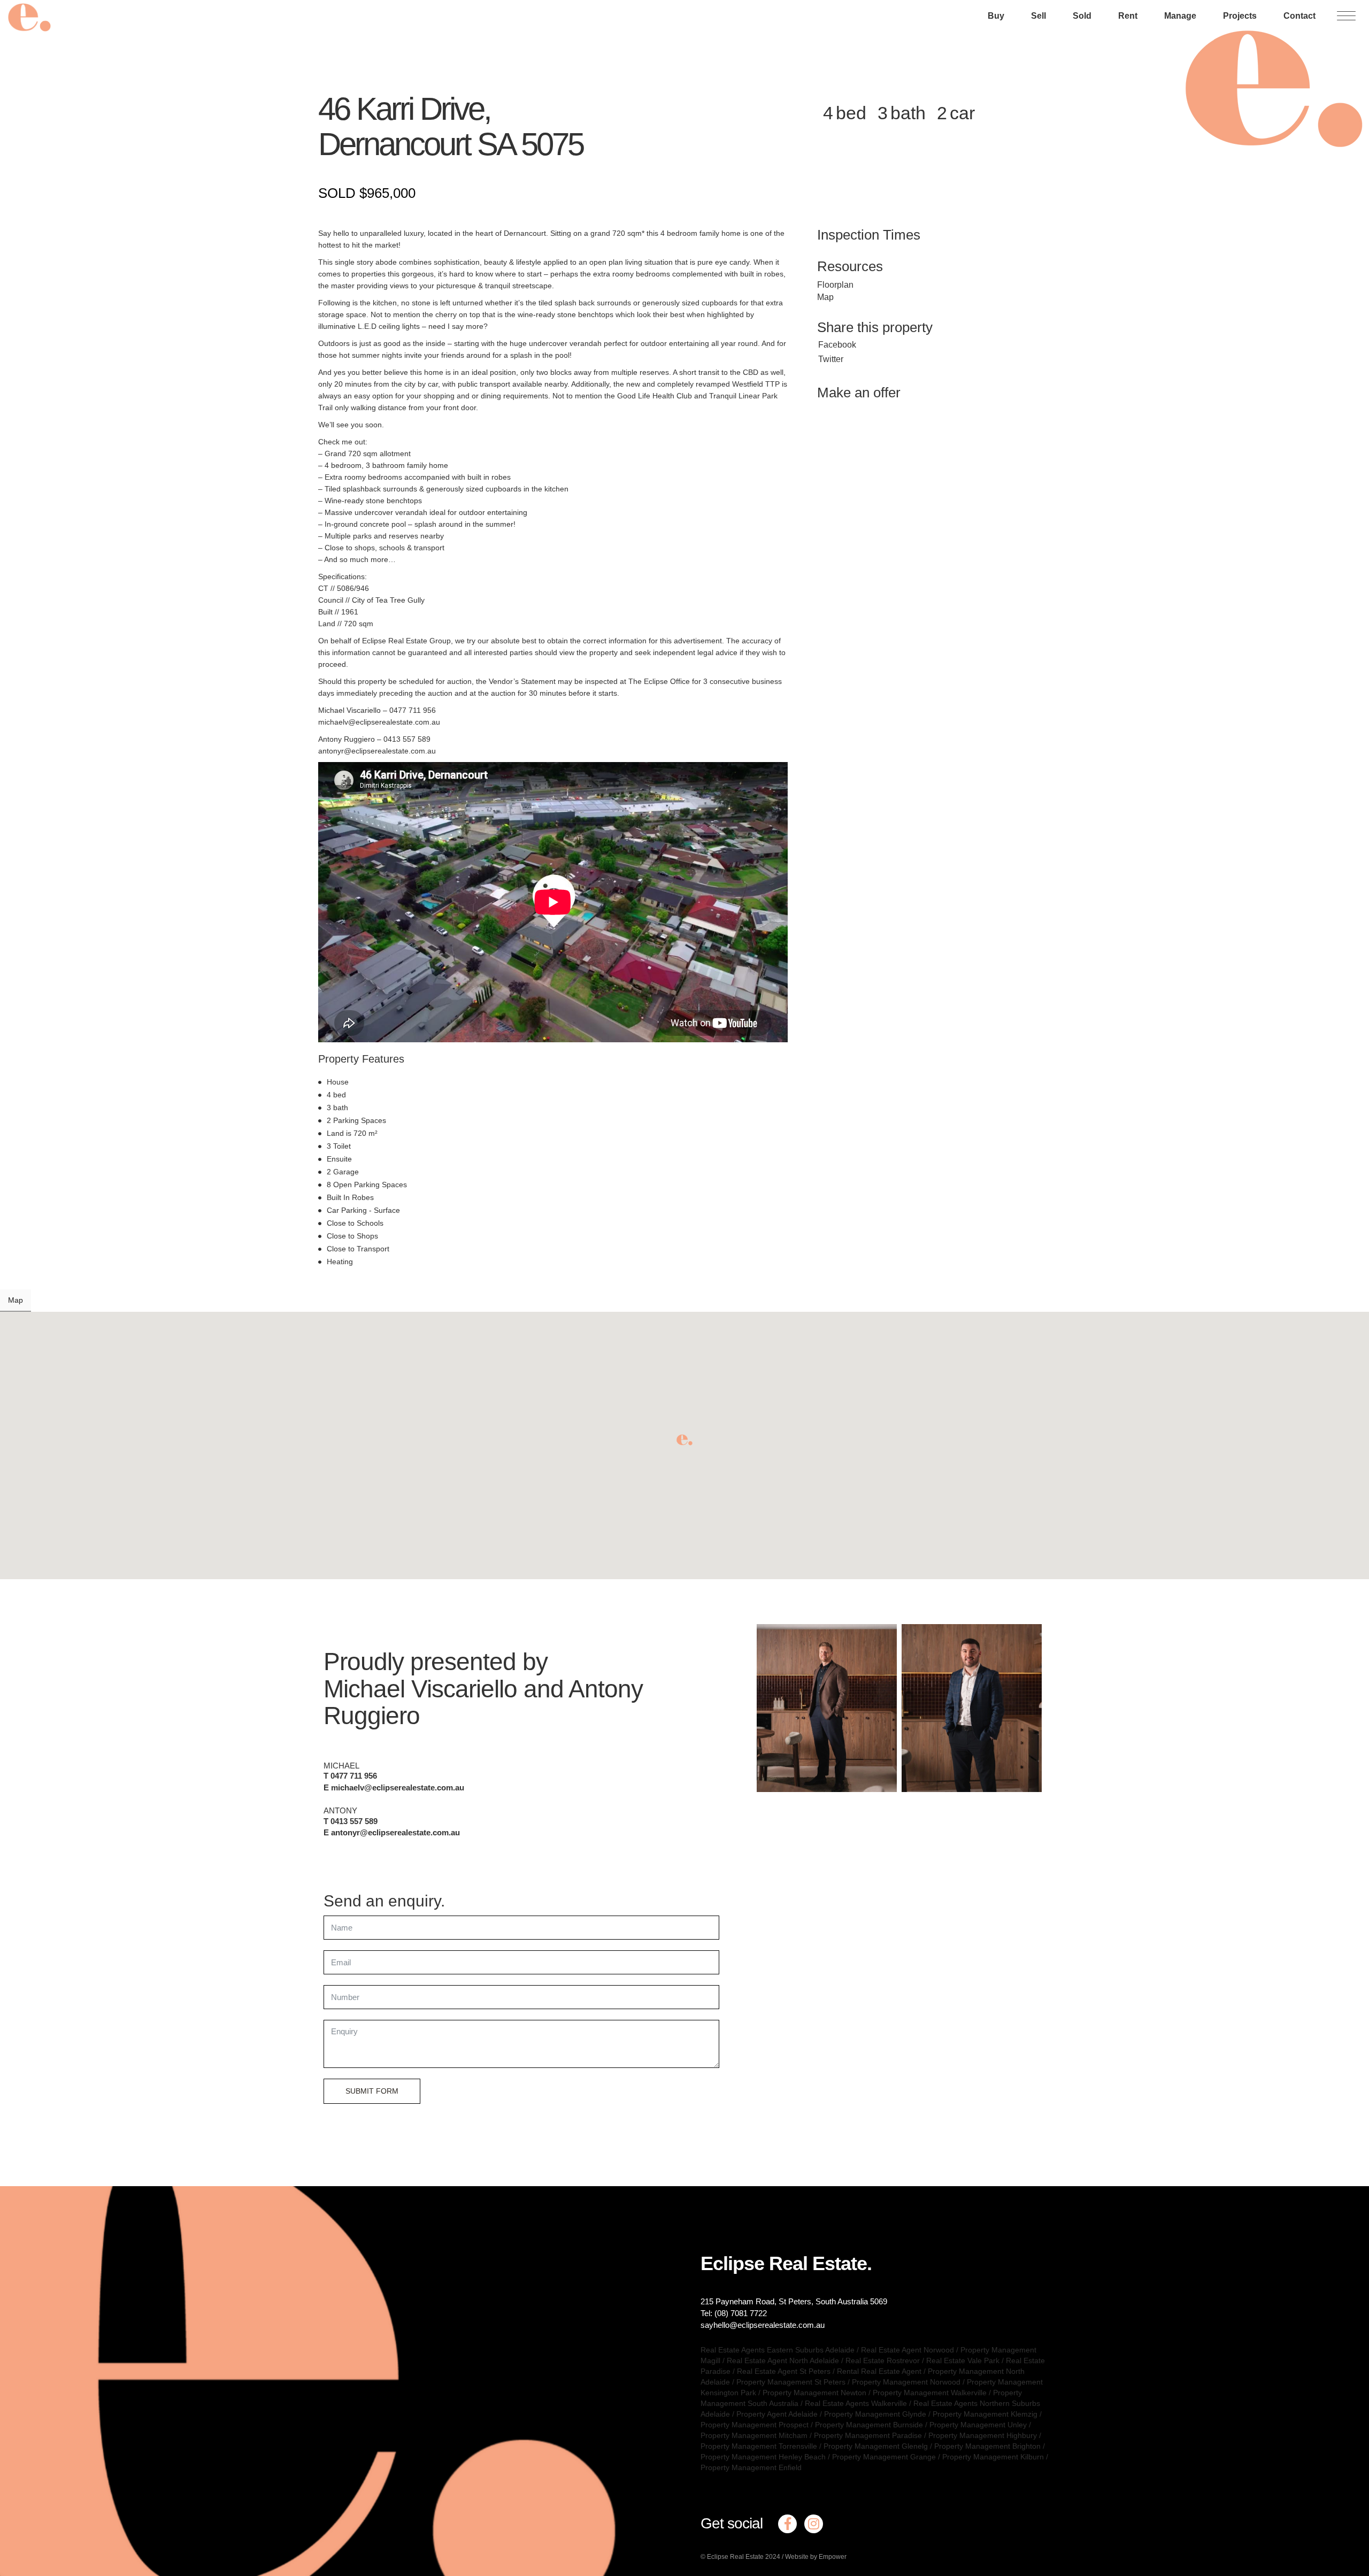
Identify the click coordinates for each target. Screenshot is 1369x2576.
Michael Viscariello (420, 1689)
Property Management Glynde (875, 2414)
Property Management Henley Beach (763, 2457)
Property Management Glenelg (876, 2446)
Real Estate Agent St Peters (784, 2371)
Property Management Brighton (987, 2446)
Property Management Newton (814, 2393)
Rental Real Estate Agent (879, 2371)
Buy (996, 16)
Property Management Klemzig (985, 2414)
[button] (684, 1440)
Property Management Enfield (751, 2467)
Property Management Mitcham (754, 2435)
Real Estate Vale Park (963, 2360)
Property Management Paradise (868, 2435)
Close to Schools (355, 1223)
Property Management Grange (884, 2457)
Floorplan (835, 285)
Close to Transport (358, 1249)
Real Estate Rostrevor (883, 2360)
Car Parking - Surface (363, 1210)
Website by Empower (816, 2557)
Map (825, 297)
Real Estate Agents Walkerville (856, 2403)
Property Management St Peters (791, 2382)
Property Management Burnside (869, 2425)
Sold (1082, 16)
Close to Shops (352, 1236)
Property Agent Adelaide (777, 2414)
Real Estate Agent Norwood (907, 2350)
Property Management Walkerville (930, 2393)
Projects (1240, 16)
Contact (1299, 16)
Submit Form (372, 2091)
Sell (1039, 16)
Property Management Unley (978, 2425)
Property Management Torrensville (759, 2446)
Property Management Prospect (755, 2425)
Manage (1180, 16)
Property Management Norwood (906, 2382)
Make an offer (859, 393)
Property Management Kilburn (993, 2457)
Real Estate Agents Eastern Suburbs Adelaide (778, 2350)
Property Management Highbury (983, 2435)
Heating (340, 1262)
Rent (1128, 16)
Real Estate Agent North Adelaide (783, 2360)
